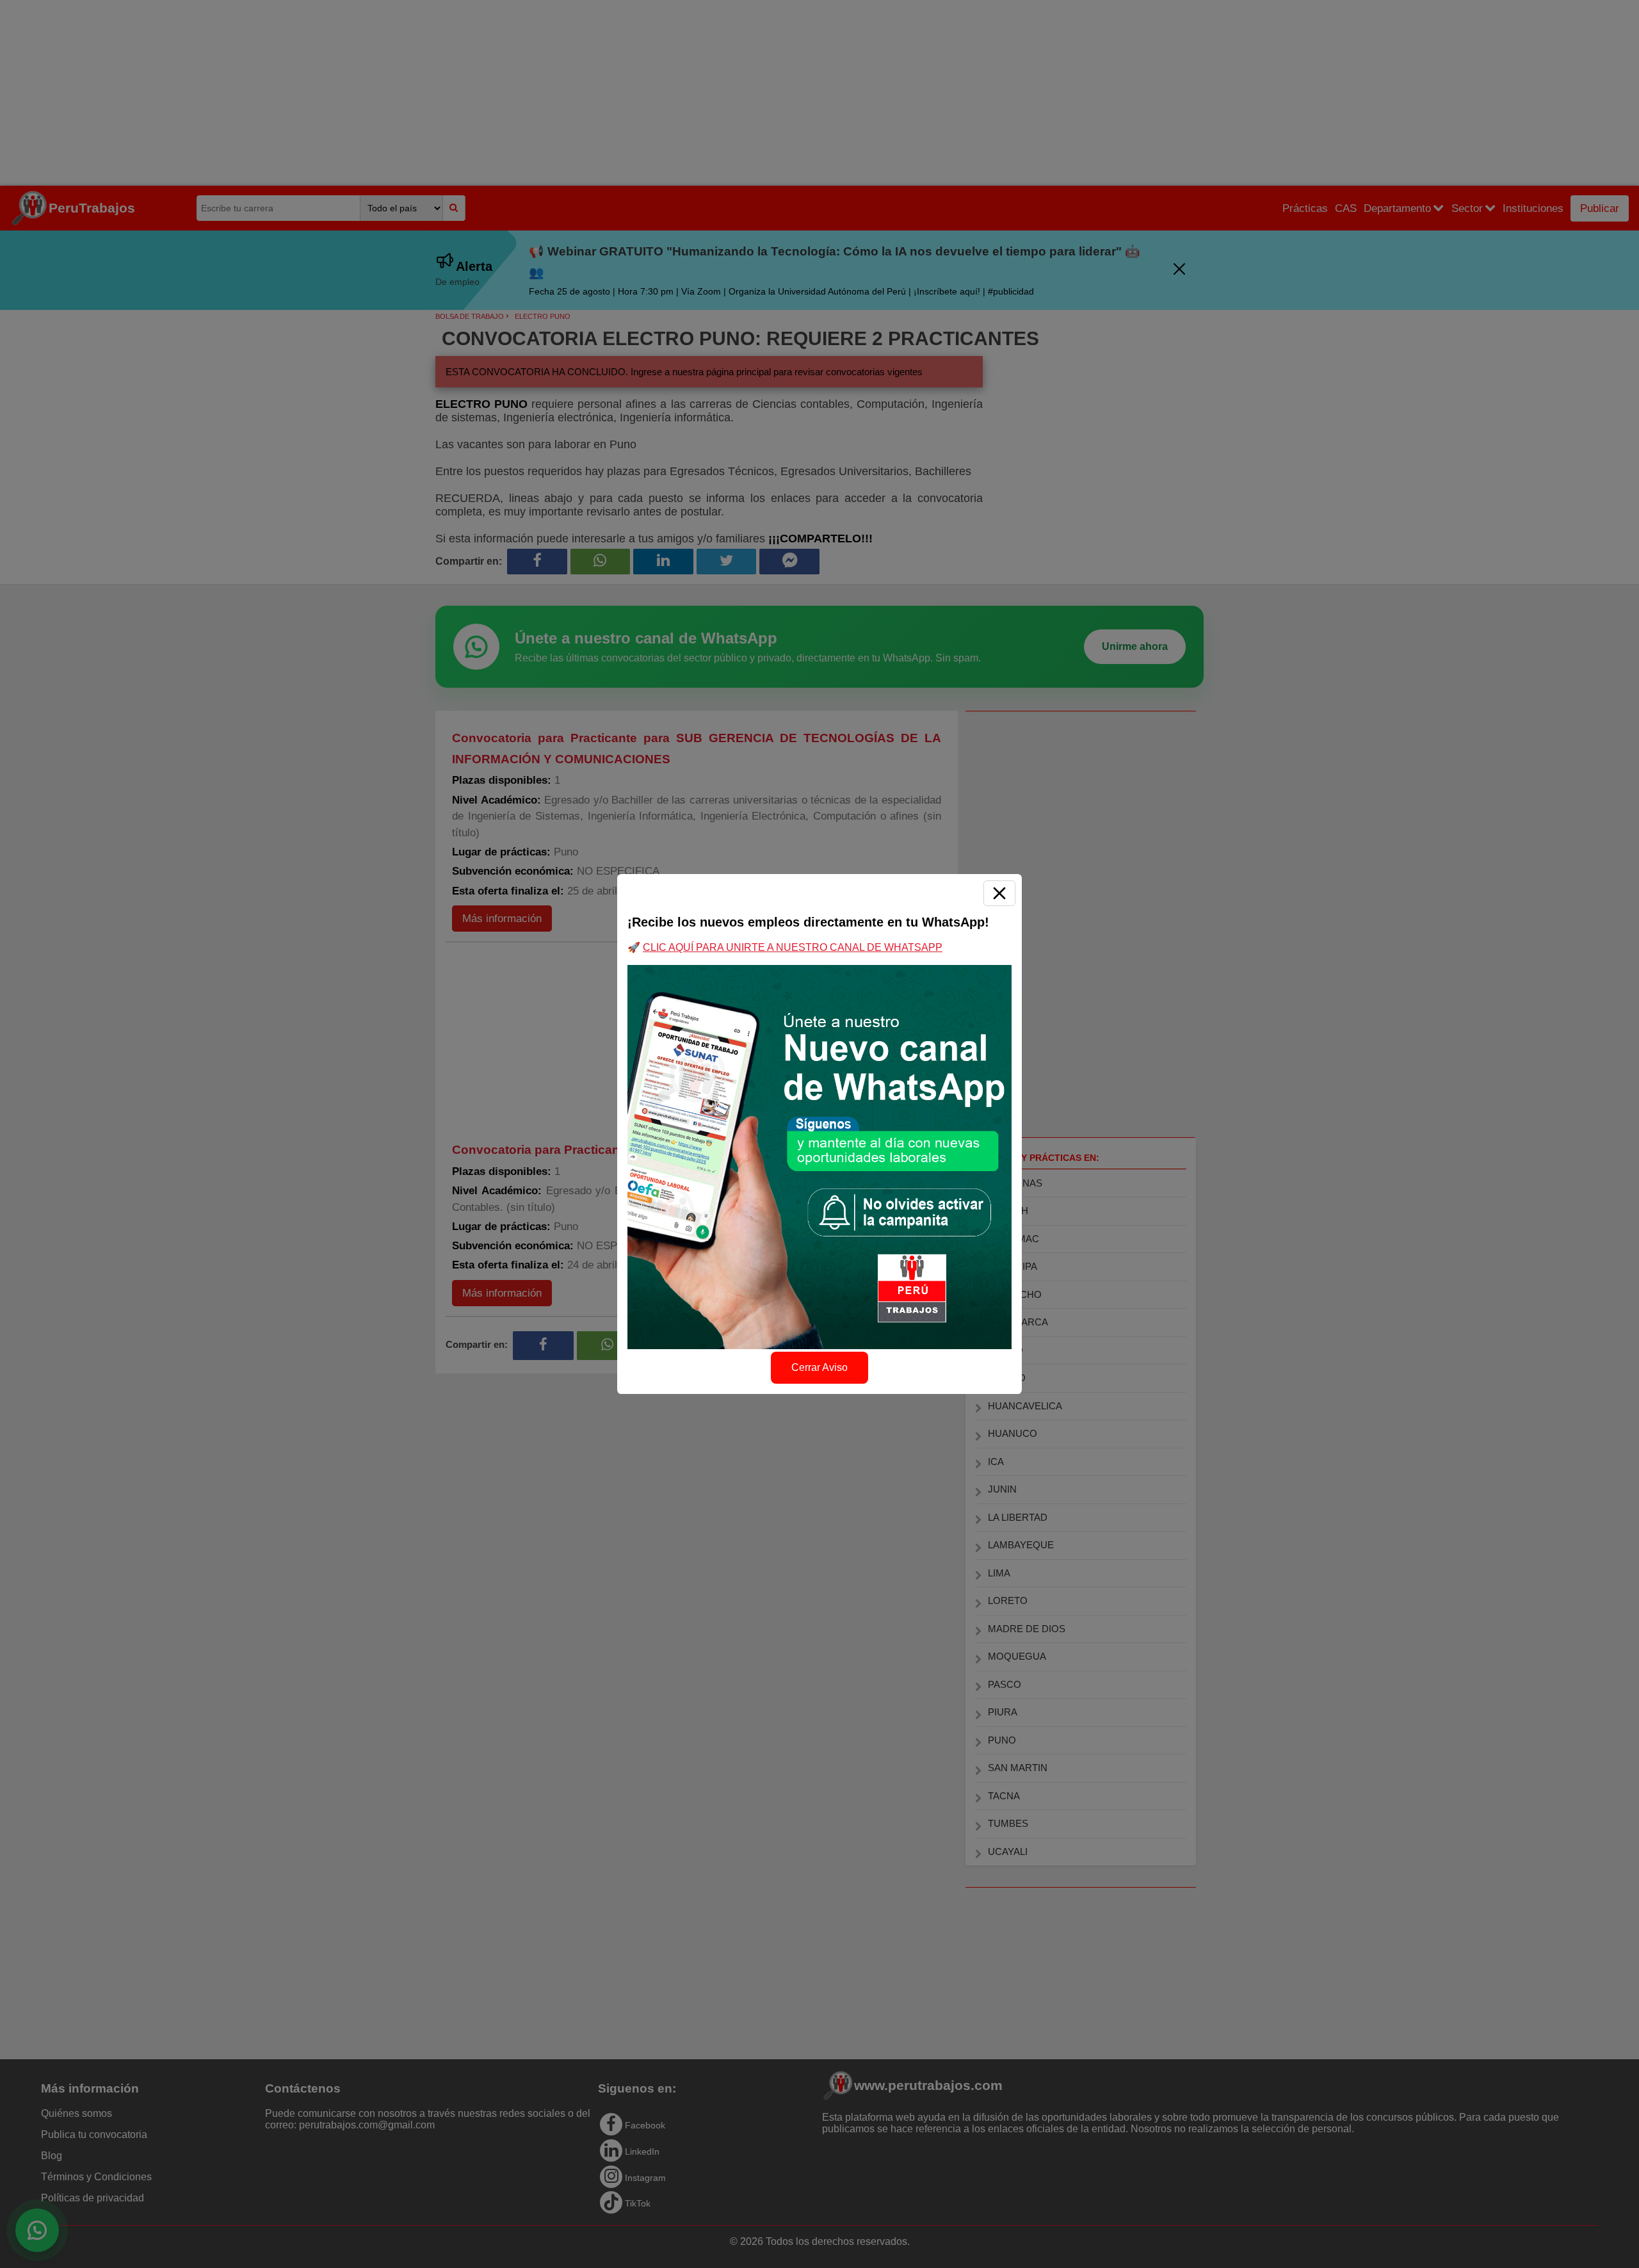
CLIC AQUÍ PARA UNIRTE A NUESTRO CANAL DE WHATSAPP (793, 947)
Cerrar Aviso (819, 1367)
